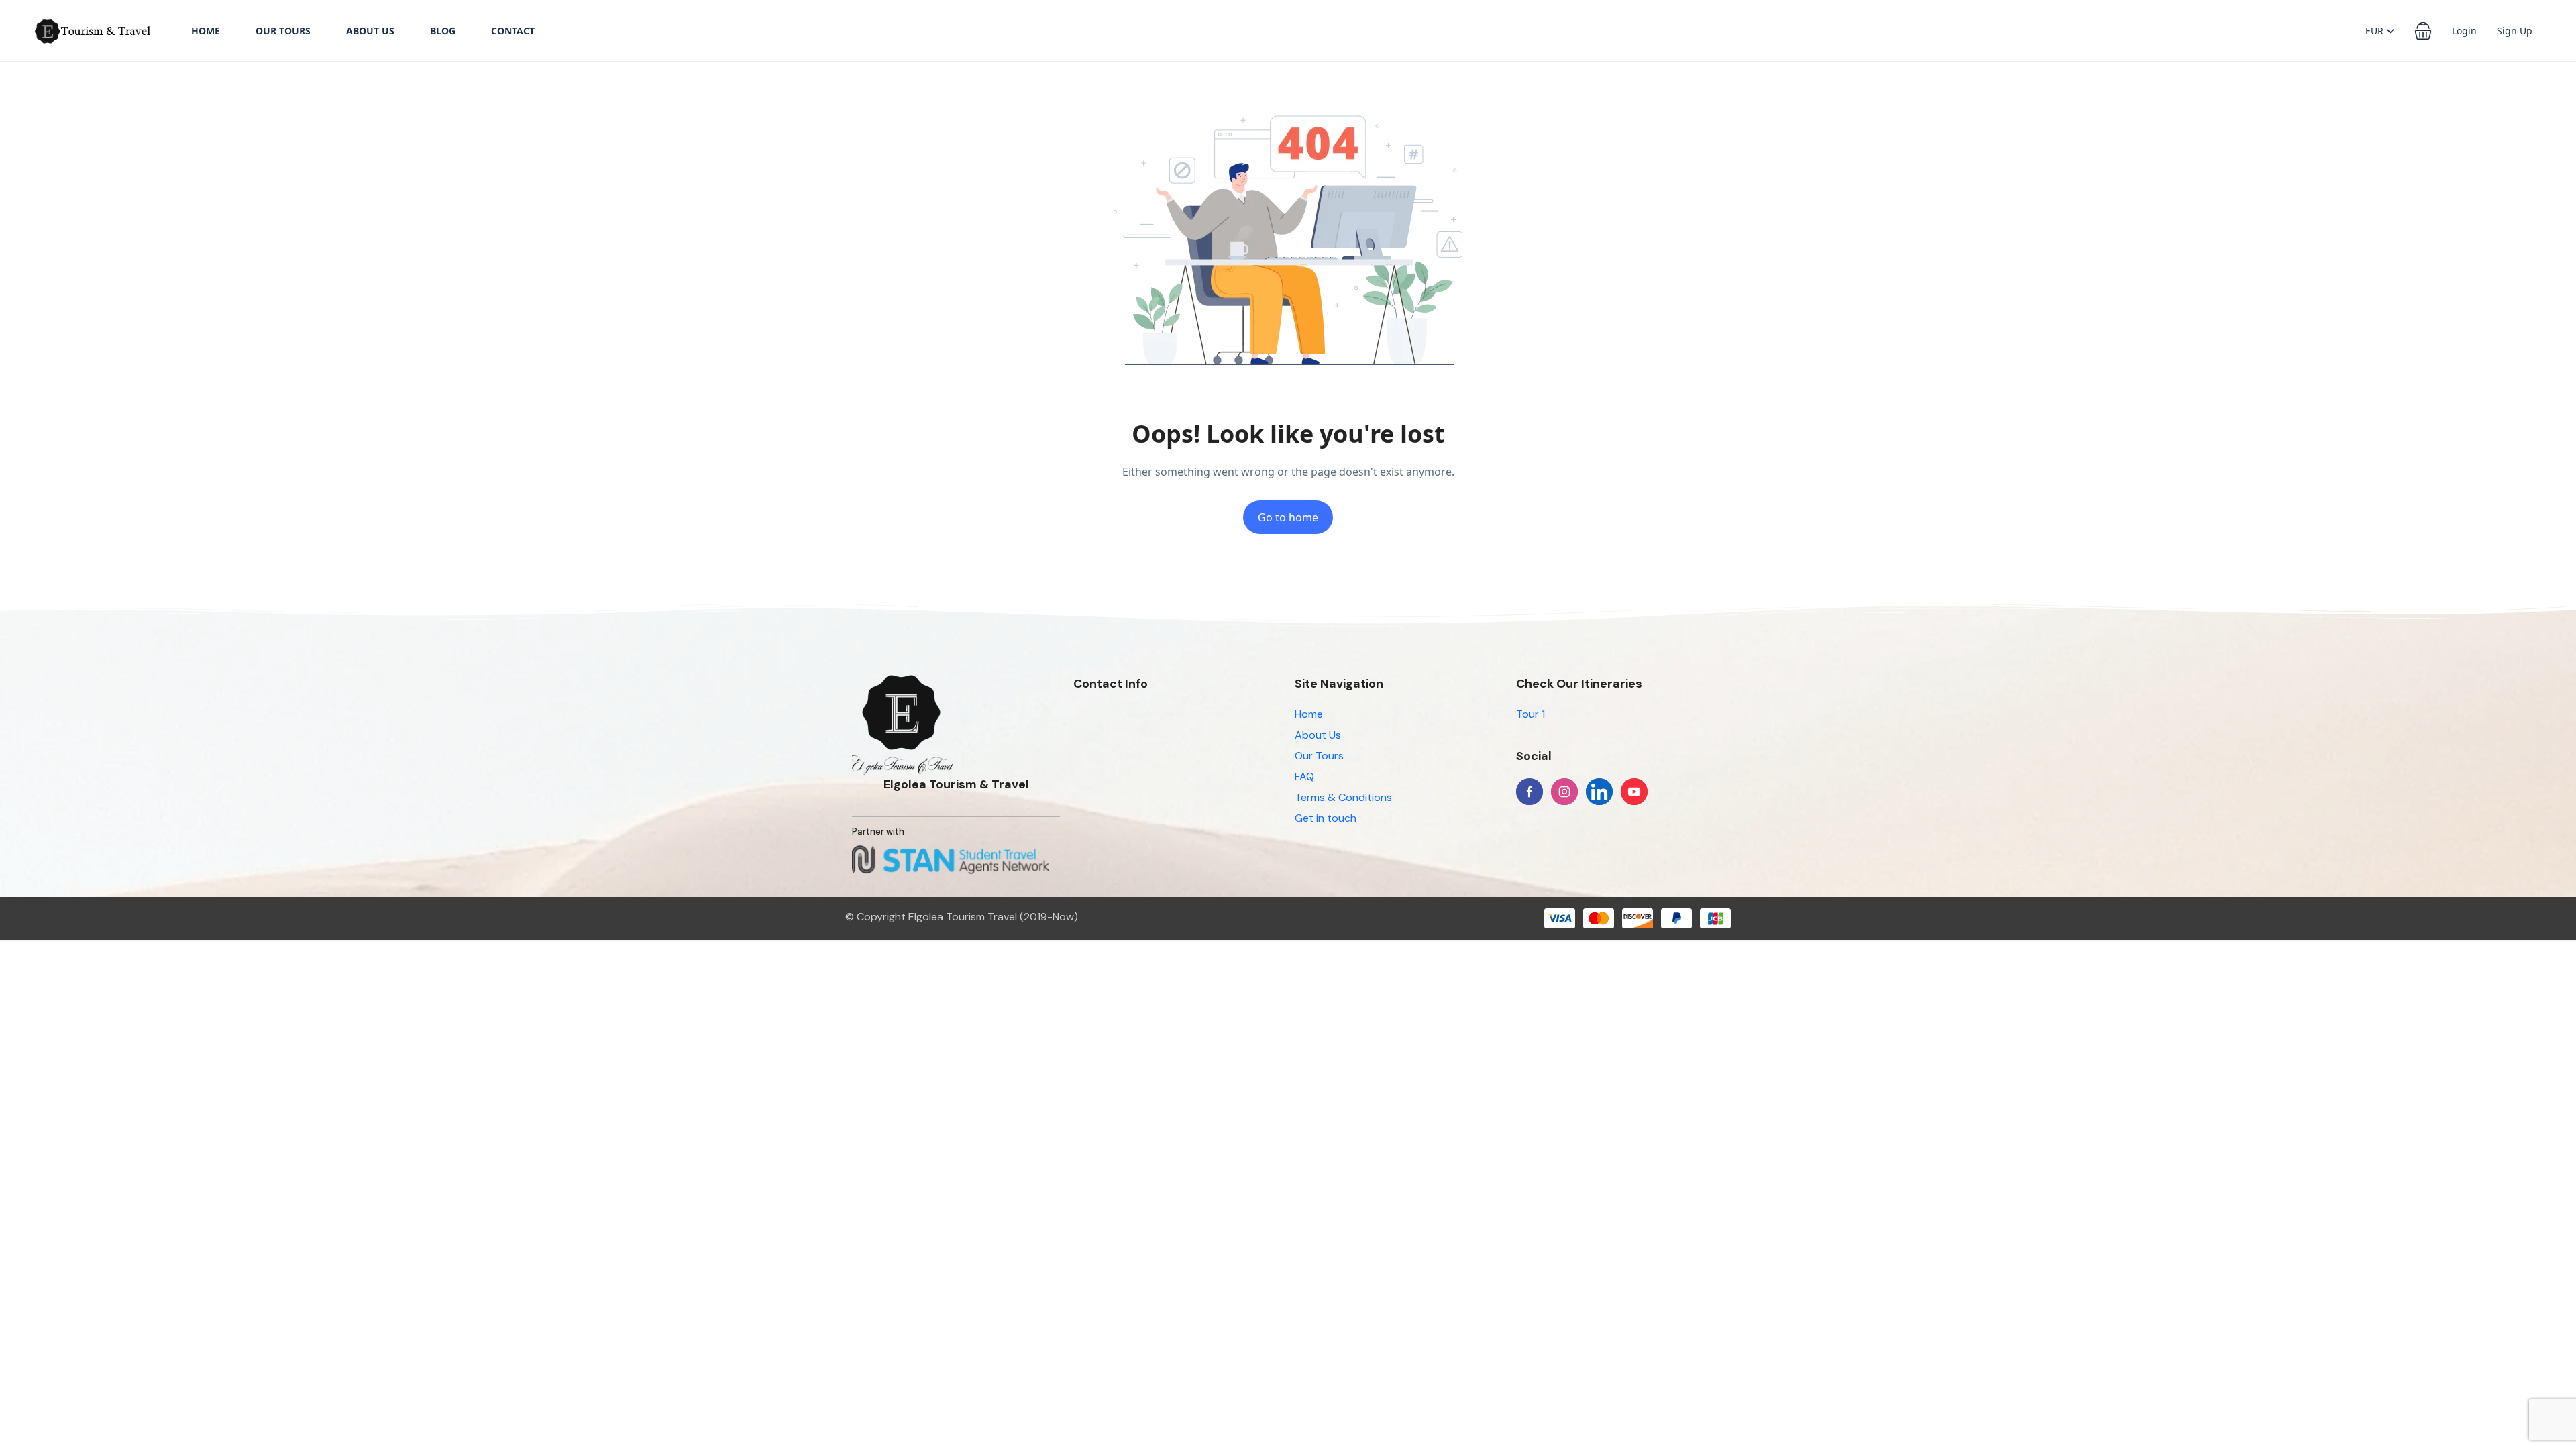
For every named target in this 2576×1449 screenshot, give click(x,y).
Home (206, 31)
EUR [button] (2376, 31)
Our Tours (283, 31)
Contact (513, 31)
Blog (443, 31)
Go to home (1288, 517)
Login (2464, 31)
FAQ (1304, 776)
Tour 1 (1531, 714)
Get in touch (1326, 818)
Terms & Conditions (1343, 797)
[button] (2423, 31)
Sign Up (2515, 31)
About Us (370, 31)
